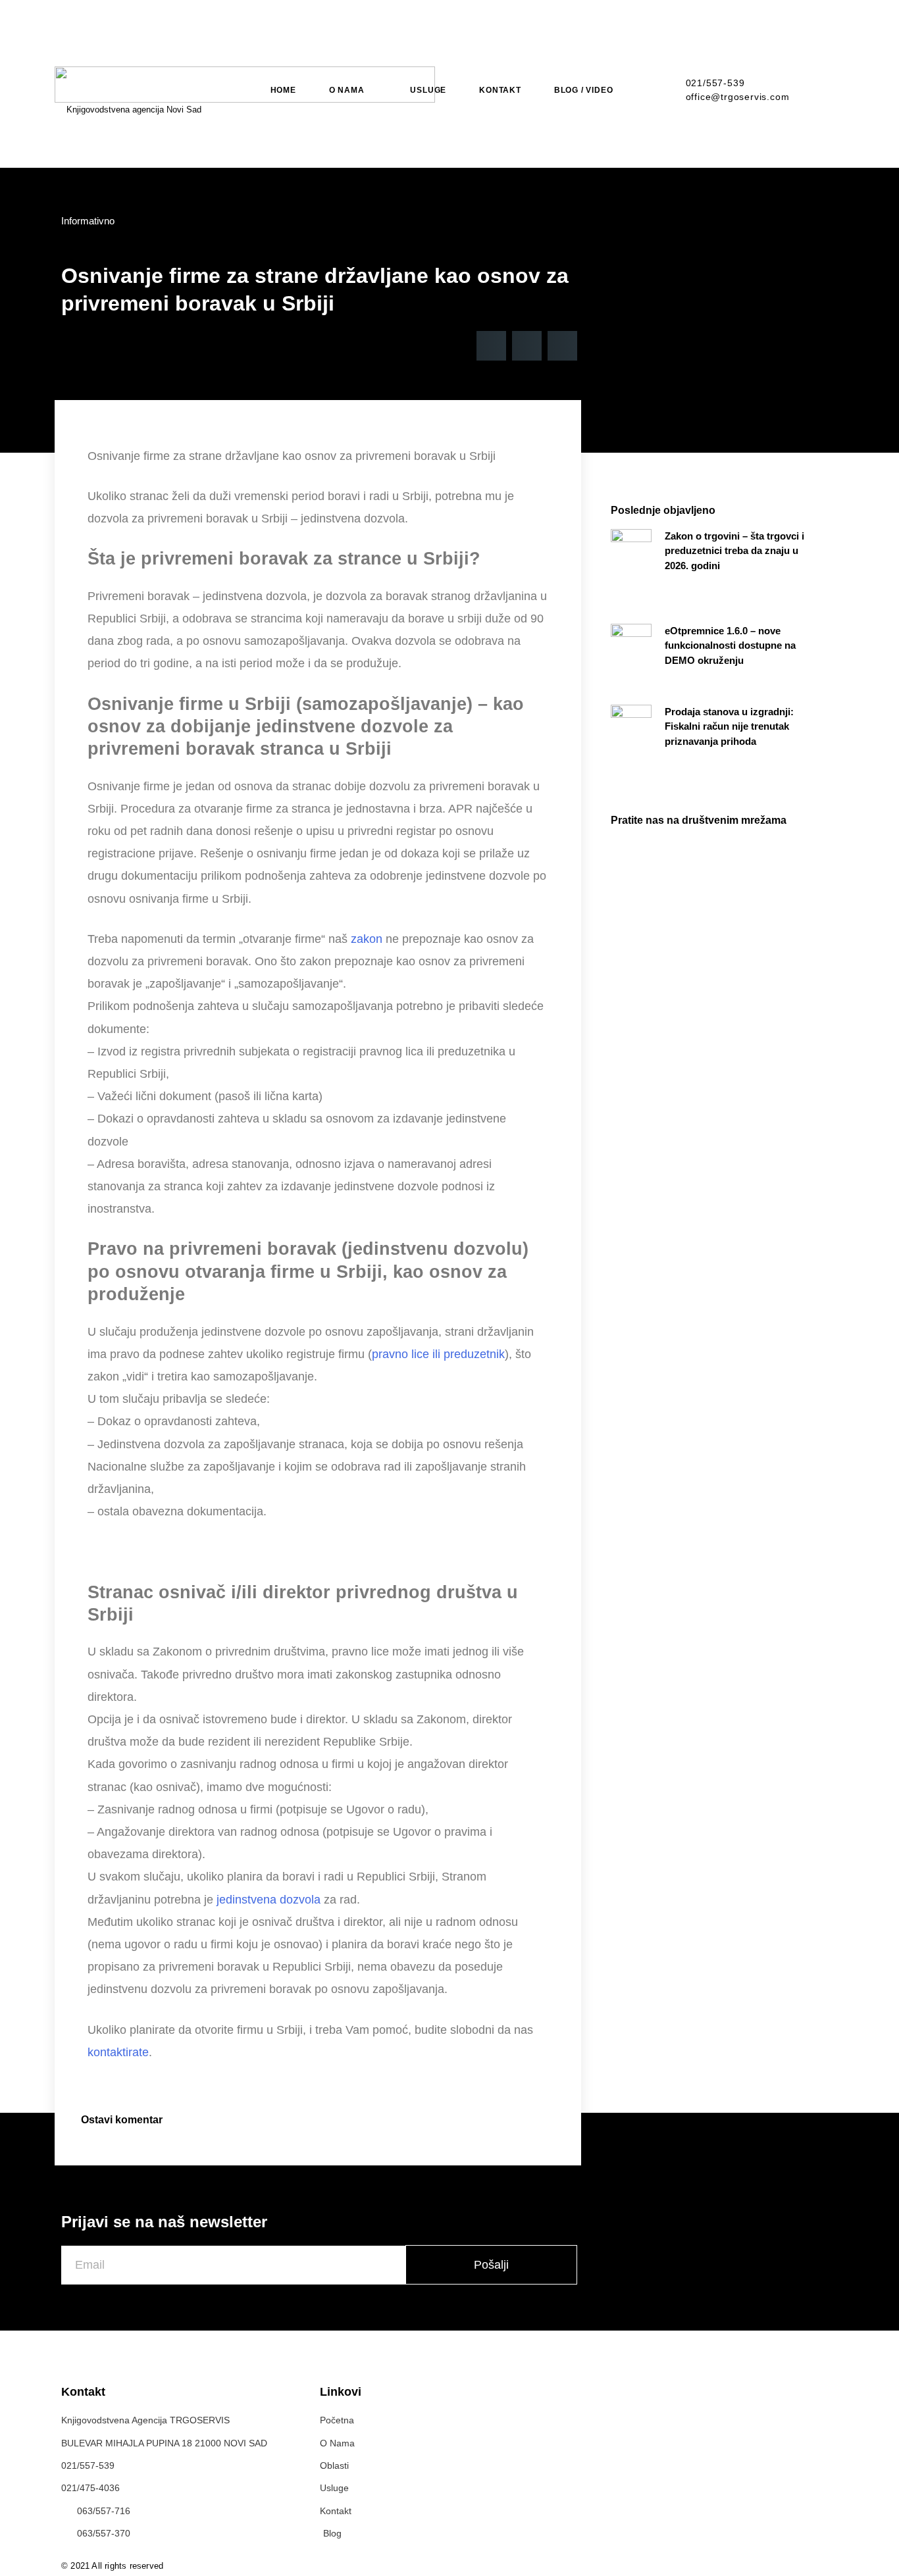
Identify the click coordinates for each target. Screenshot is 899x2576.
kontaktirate (118, 2052)
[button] (491, 346)
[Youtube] (832, 2563)
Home (283, 90)
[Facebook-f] (804, 2563)
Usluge (428, 90)
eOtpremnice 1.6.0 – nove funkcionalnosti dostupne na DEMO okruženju (730, 645)
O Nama (347, 90)
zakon (367, 939)
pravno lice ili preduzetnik (438, 1354)
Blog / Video (584, 90)
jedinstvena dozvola (269, 1900)
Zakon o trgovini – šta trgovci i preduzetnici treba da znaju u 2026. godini (734, 551)
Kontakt (500, 90)
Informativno (88, 221)
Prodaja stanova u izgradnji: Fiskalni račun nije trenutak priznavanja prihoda (729, 726)
